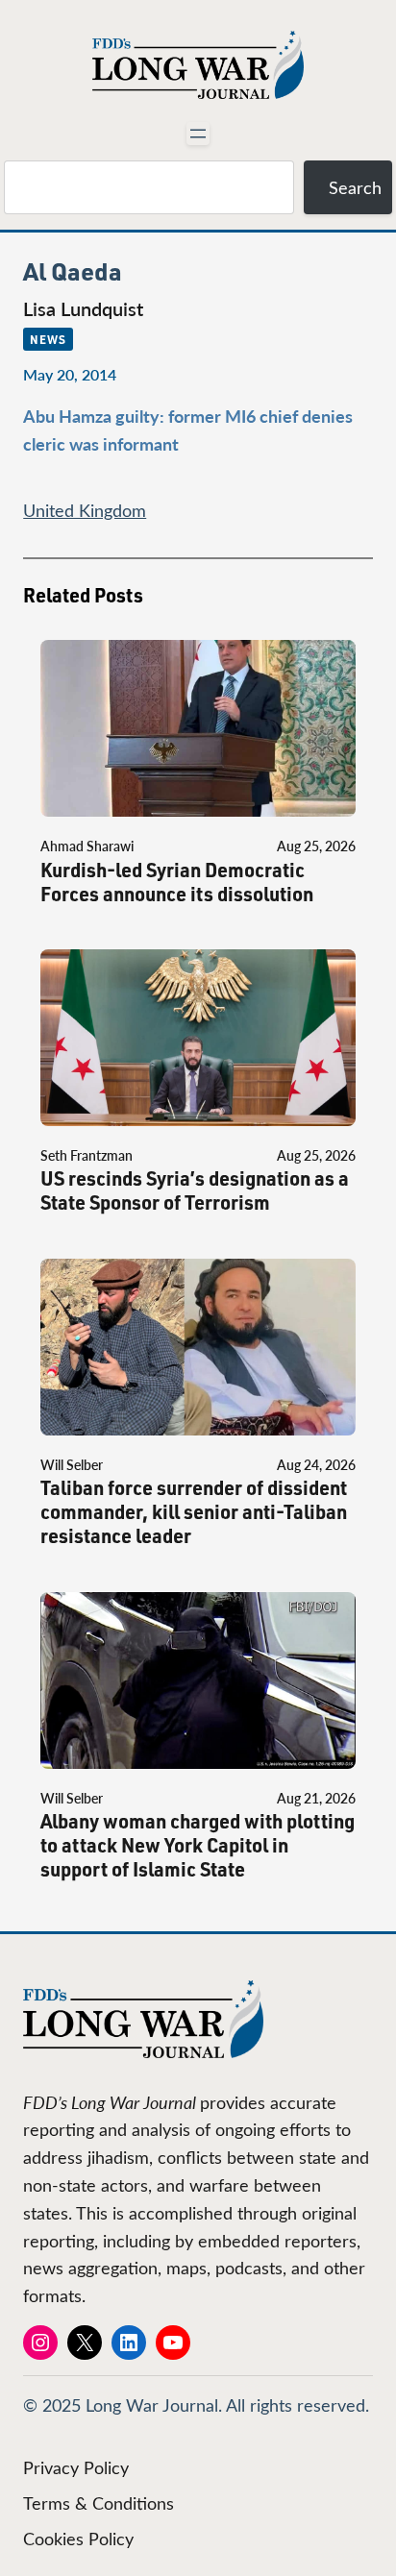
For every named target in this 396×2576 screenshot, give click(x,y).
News (48, 339)
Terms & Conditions (99, 2503)
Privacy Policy (76, 2467)
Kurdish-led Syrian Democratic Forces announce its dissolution (177, 882)
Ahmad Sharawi (87, 846)
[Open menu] (198, 134)
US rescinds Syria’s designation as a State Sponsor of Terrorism (195, 1190)
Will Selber (72, 1465)
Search (355, 187)
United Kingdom (85, 510)
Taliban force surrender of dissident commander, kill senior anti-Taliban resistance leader (194, 1512)
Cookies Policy (78, 2539)
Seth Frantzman (87, 1155)
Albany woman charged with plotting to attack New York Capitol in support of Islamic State (198, 1845)
